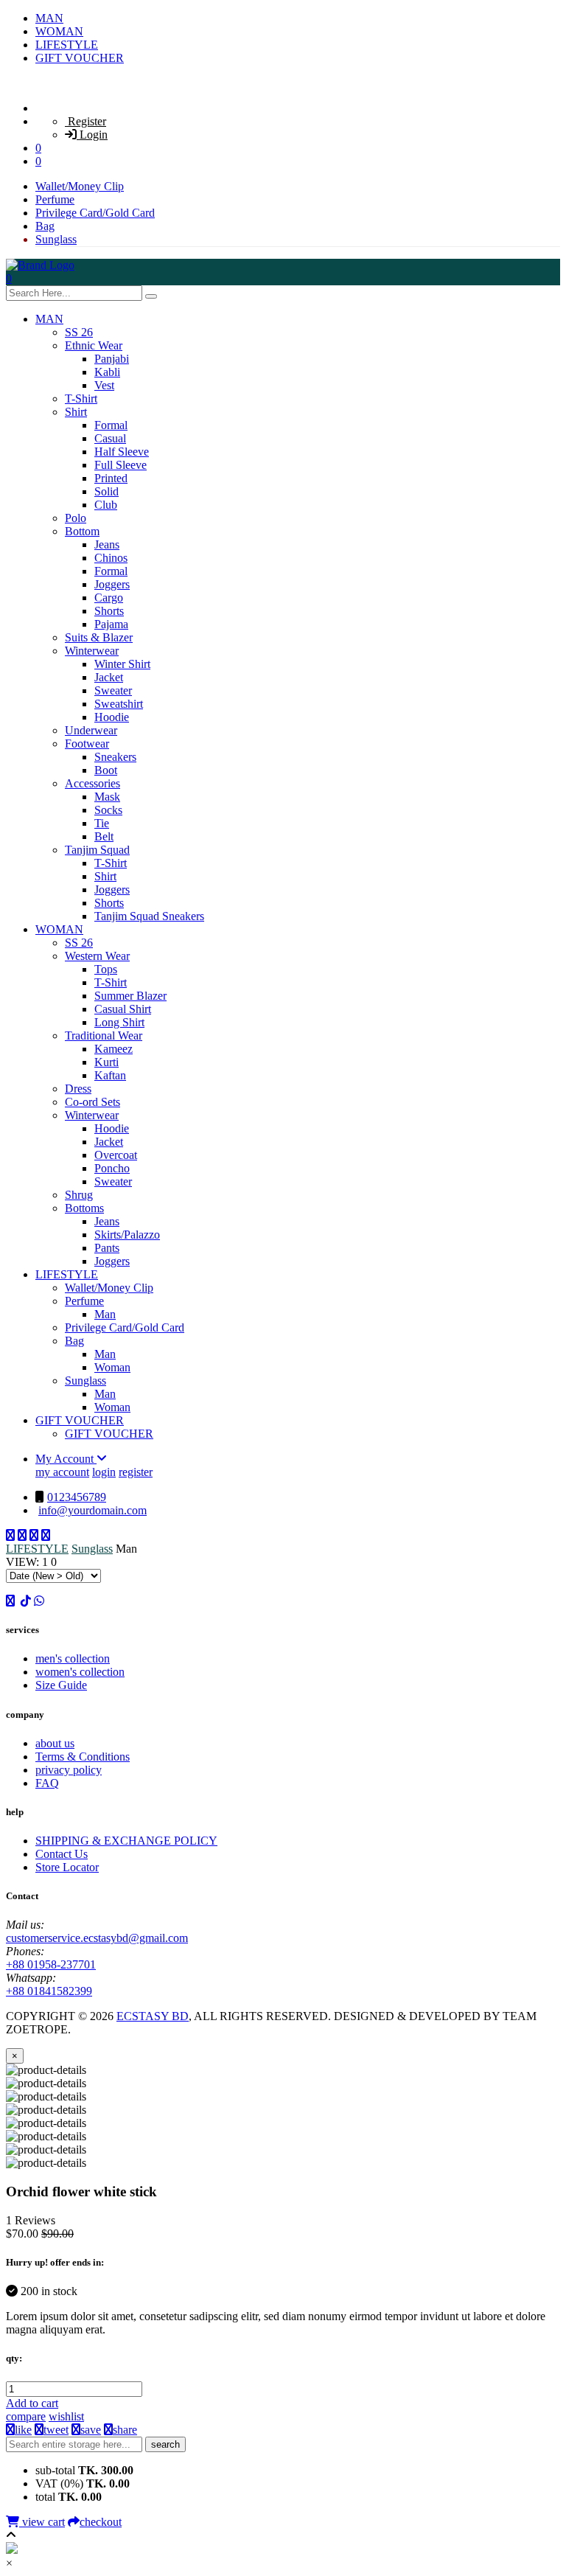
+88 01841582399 (49, 1991)
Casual (110, 438)
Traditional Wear (104, 1035)
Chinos (111, 558)
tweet (56, 2430)
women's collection (80, 1672)
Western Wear (97, 956)
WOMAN (59, 31)
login (104, 1472)
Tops (106, 969)
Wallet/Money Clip (80, 186)
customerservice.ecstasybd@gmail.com (97, 1938)
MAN (49, 18)
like (23, 2430)
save (91, 2430)
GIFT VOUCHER (80, 58)
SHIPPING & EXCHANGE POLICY (126, 1841)
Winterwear (92, 651)
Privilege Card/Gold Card (95, 213)
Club (106, 505)
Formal (111, 425)
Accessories (92, 783)
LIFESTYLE (67, 45)
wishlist (66, 2416)
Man (105, 1314)
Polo (76, 518)
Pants (107, 1248)
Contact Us (62, 1854)
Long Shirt (119, 1022)
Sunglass (56, 239)
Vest (104, 385)
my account (62, 1472)
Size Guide (61, 1685)
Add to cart (32, 2403)
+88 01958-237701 (51, 1964)
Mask (107, 797)
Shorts (109, 611)
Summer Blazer (130, 996)
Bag (45, 226)
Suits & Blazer (99, 637)
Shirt (76, 412)
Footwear (87, 744)
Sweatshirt (119, 704)
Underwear (91, 730)
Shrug (79, 1195)
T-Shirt (81, 398)
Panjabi (112, 359)
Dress (78, 1089)
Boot (106, 770)
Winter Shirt (122, 664)
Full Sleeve (120, 465)
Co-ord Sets (92, 1102)
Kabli (107, 372)
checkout (101, 2522)
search (165, 2444)
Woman (112, 1367)
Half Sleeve (122, 452)
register (136, 1472)
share (125, 2430)
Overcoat (116, 1155)
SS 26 (79, 332)
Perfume (55, 199)
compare (26, 2416)
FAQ (47, 1783)
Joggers (112, 584)
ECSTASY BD (153, 2016)
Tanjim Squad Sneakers (149, 916)
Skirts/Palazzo (127, 1235)
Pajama (111, 624)
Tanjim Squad (97, 850)
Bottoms (84, 1208)
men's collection (73, 1658)
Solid (106, 491)
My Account (66, 1459)
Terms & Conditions (83, 1757)
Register (85, 121)
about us (55, 1743)
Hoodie (112, 717)
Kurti (106, 1062)
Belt (104, 836)
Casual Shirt (123, 1009)
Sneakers (115, 757)
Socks (108, 810)
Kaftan (110, 1075)
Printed (111, 478)
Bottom (82, 531)
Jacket (109, 677)
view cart (42, 2522)
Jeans (107, 544)
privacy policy (69, 1770)
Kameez (113, 1049)
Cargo (109, 598)
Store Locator (67, 1867)
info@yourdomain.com (92, 1510)
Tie (102, 823)
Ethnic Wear (94, 345)
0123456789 (77, 1497)
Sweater (113, 690)
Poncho (112, 1168)
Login (92, 135)
